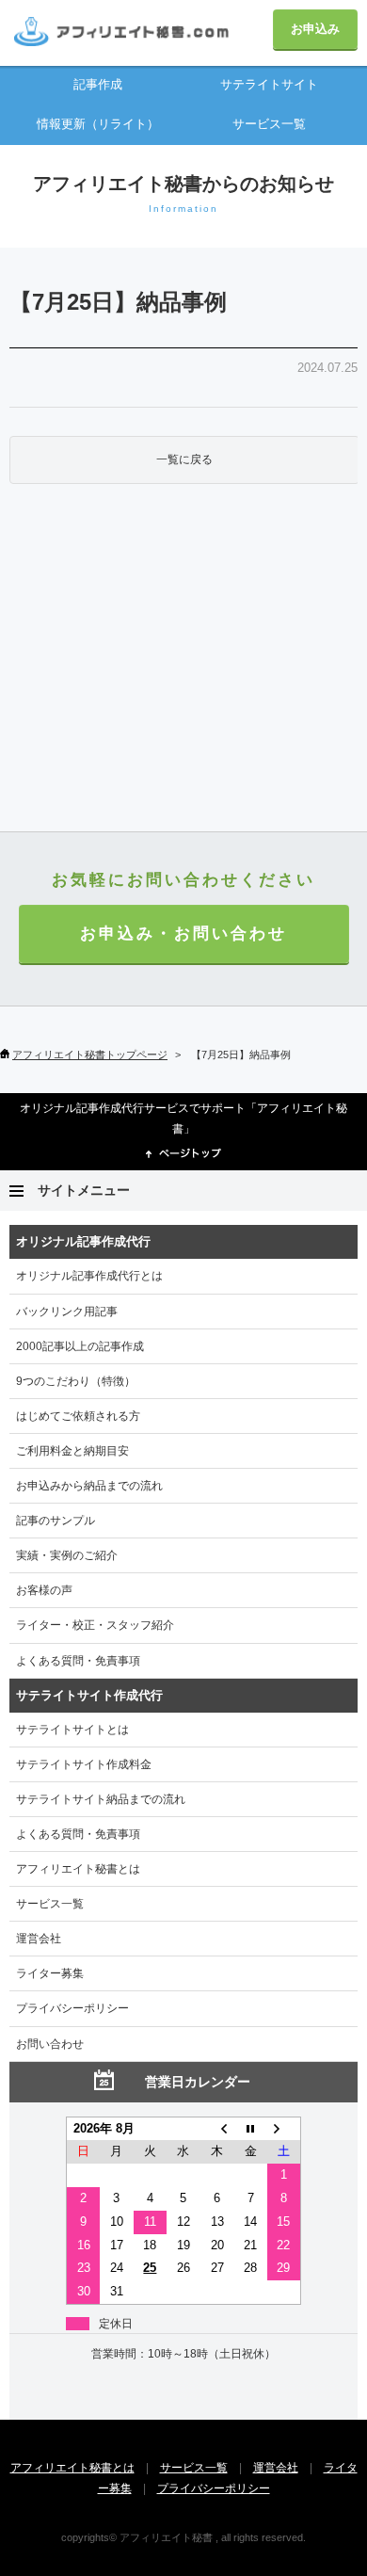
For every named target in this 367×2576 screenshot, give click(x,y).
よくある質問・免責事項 (78, 1661)
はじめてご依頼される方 (78, 1416)
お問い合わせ (50, 2044)
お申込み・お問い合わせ (183, 934)
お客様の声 (44, 1590)
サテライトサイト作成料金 (84, 1764)
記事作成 (98, 84)
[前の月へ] (217, 2128)
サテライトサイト (269, 84)
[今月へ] (250, 2128)
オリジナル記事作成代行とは (89, 1276)
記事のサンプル (56, 1521)
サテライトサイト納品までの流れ (101, 1799)
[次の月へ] (284, 2128)
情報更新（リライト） (98, 124)
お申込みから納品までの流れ (89, 1486)
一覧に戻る (184, 459)
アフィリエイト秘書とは (78, 1869)
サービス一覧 (269, 124)
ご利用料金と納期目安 (72, 1451)
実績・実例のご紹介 (67, 1555)
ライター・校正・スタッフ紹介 (95, 1625)
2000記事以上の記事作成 (80, 1346)
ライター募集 (50, 1973)
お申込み (315, 29)
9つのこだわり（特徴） (76, 1381)
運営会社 (39, 1939)
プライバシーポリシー (72, 2008)
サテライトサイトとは (72, 1730)
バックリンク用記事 (67, 1312)
